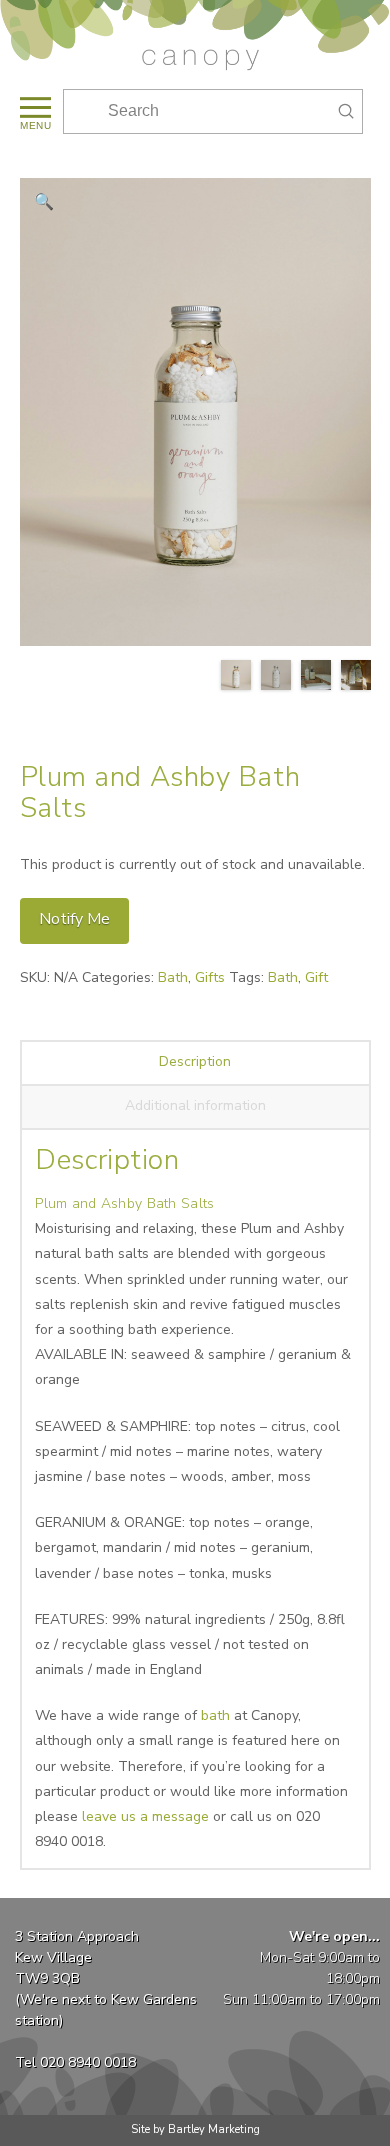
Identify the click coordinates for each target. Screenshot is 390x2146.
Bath (173, 977)
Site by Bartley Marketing (195, 2129)
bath (215, 1715)
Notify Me (74, 919)
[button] (34, 111)
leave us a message (145, 1816)
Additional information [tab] (195, 1105)
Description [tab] (195, 1061)
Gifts (210, 977)
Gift (316, 977)
